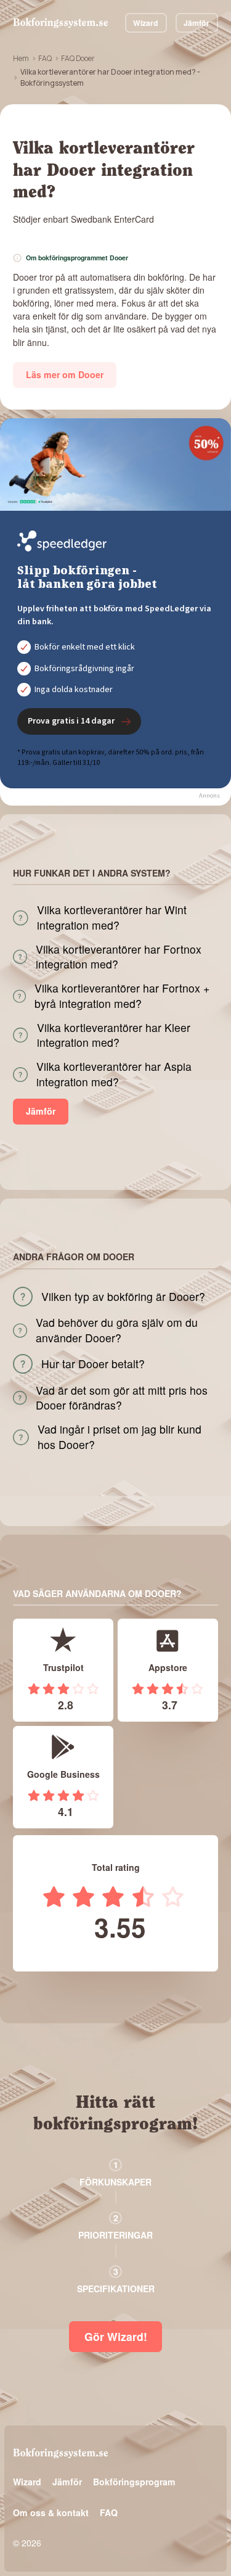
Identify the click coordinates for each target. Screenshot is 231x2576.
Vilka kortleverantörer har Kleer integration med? (114, 1035)
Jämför (197, 23)
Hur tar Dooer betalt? (93, 1364)
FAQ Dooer (78, 58)
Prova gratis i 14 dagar (71, 721)
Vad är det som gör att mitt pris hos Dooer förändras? (122, 1398)
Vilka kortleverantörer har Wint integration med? (112, 918)
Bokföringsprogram (134, 2482)
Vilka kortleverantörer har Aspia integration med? (114, 1074)
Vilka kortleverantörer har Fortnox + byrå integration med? (122, 996)
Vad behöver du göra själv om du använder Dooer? (117, 1330)
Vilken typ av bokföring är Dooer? (123, 1297)
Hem (21, 58)
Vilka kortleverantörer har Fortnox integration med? (119, 957)
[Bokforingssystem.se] (60, 23)
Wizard (146, 23)
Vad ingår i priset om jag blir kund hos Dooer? (120, 1437)
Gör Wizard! (116, 2336)
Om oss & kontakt (51, 2512)
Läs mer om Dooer (65, 374)
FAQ (45, 58)
